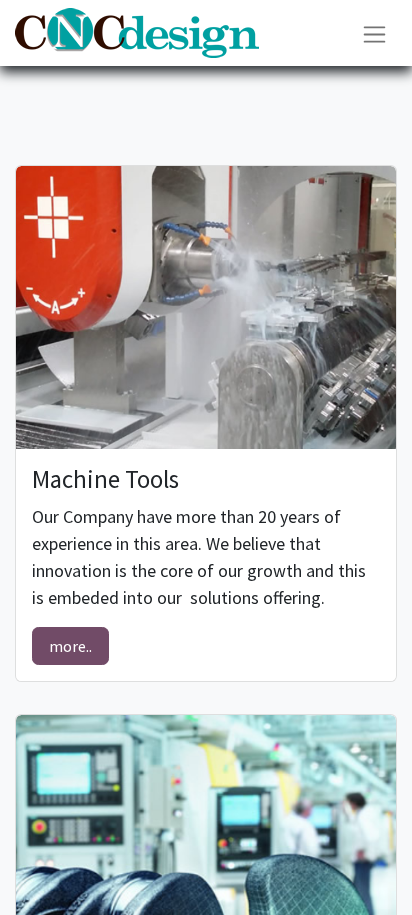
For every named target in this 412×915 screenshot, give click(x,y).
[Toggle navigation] (374, 32)
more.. (70, 646)
